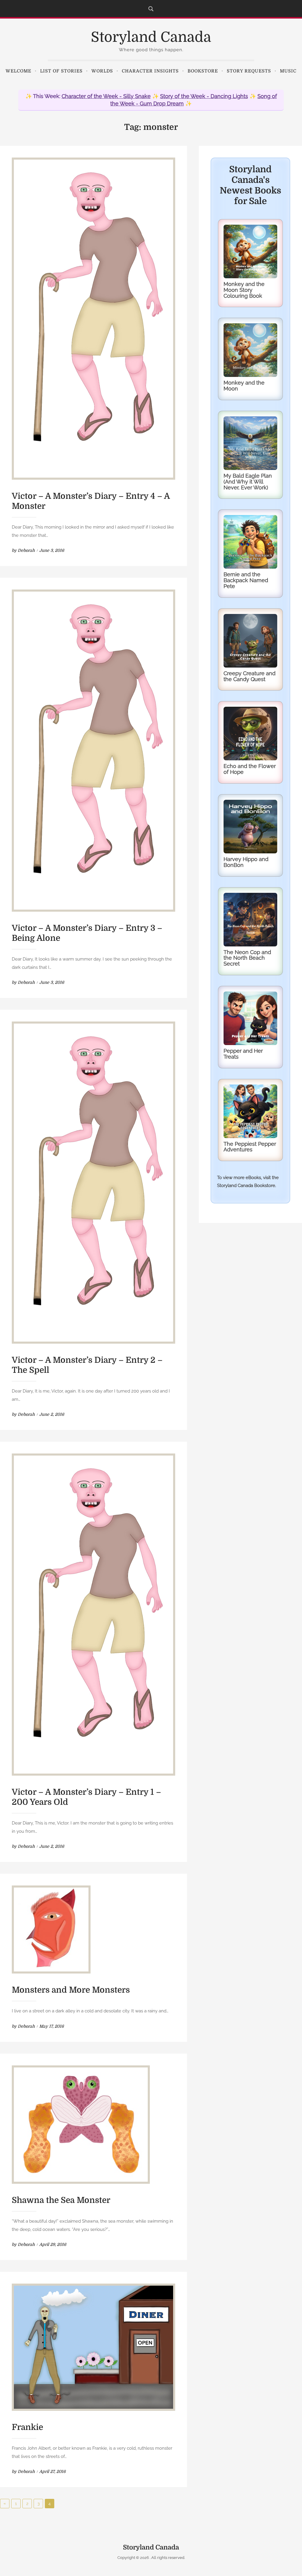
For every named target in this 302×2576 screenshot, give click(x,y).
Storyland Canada (151, 37)
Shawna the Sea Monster (61, 2200)
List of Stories (61, 71)
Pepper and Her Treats (243, 1054)
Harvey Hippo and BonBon (246, 862)
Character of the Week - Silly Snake (106, 96)
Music (288, 71)
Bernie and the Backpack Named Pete (246, 580)
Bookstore (203, 71)
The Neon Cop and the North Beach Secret (247, 958)
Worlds (102, 71)
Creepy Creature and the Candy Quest (250, 676)
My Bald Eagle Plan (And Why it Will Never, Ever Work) (248, 482)
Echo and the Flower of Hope (250, 769)
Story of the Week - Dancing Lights (204, 96)
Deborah (26, 550)
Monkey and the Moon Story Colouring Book (244, 290)
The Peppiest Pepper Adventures (250, 1147)
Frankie (27, 2427)
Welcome (18, 71)
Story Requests (249, 71)
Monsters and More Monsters (71, 1990)
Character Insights (150, 71)
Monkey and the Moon (244, 386)
